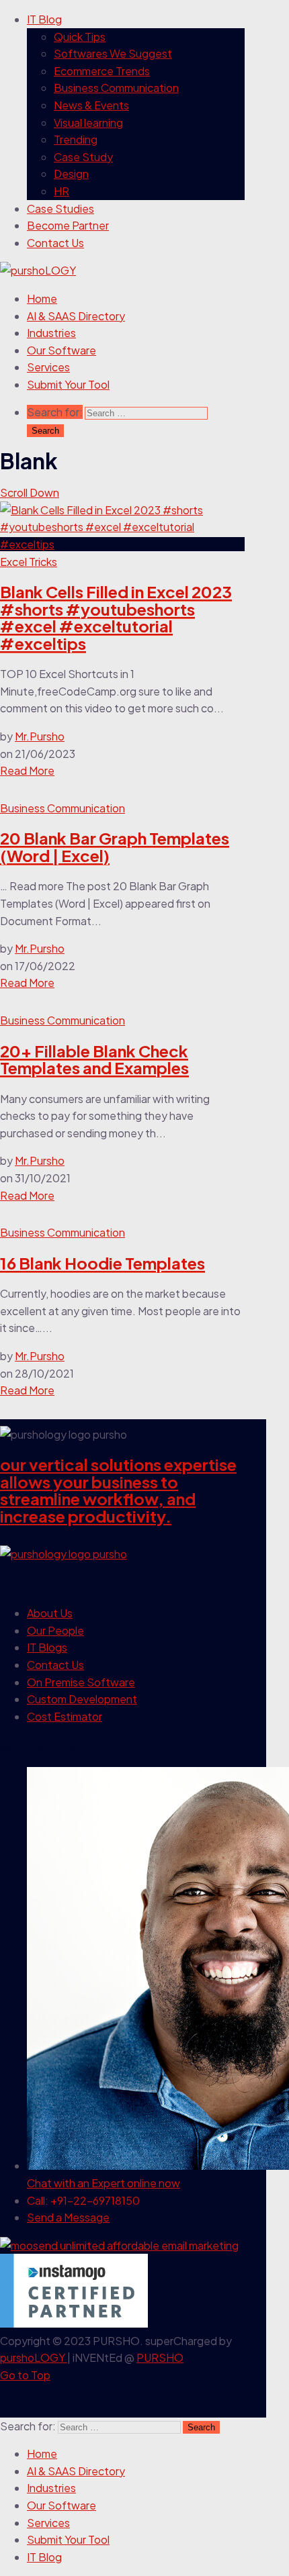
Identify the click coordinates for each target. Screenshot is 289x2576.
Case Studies (60, 208)
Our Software (61, 350)
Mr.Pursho (40, 736)
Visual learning (88, 123)
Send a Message (68, 2217)
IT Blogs (47, 1647)
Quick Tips (80, 37)
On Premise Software (81, 1682)
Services (48, 367)
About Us (50, 1613)
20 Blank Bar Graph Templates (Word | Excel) (115, 847)
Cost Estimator (65, 1716)
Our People (55, 1630)
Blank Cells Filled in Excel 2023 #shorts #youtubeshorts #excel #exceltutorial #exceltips (116, 617)
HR (61, 191)
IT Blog (44, 19)
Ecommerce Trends (102, 71)
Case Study (83, 157)
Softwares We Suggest (113, 53)
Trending (76, 139)
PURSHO (160, 2357)
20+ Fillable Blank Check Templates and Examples (94, 1059)
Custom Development (82, 1699)
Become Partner (68, 225)
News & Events (91, 105)
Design (71, 174)
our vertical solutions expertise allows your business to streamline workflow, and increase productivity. (118, 1490)
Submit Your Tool (68, 384)
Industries (51, 333)
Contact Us (55, 243)
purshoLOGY (34, 2357)
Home (42, 298)
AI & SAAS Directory (76, 316)
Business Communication (116, 88)
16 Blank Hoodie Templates (102, 1263)
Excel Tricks (29, 562)
